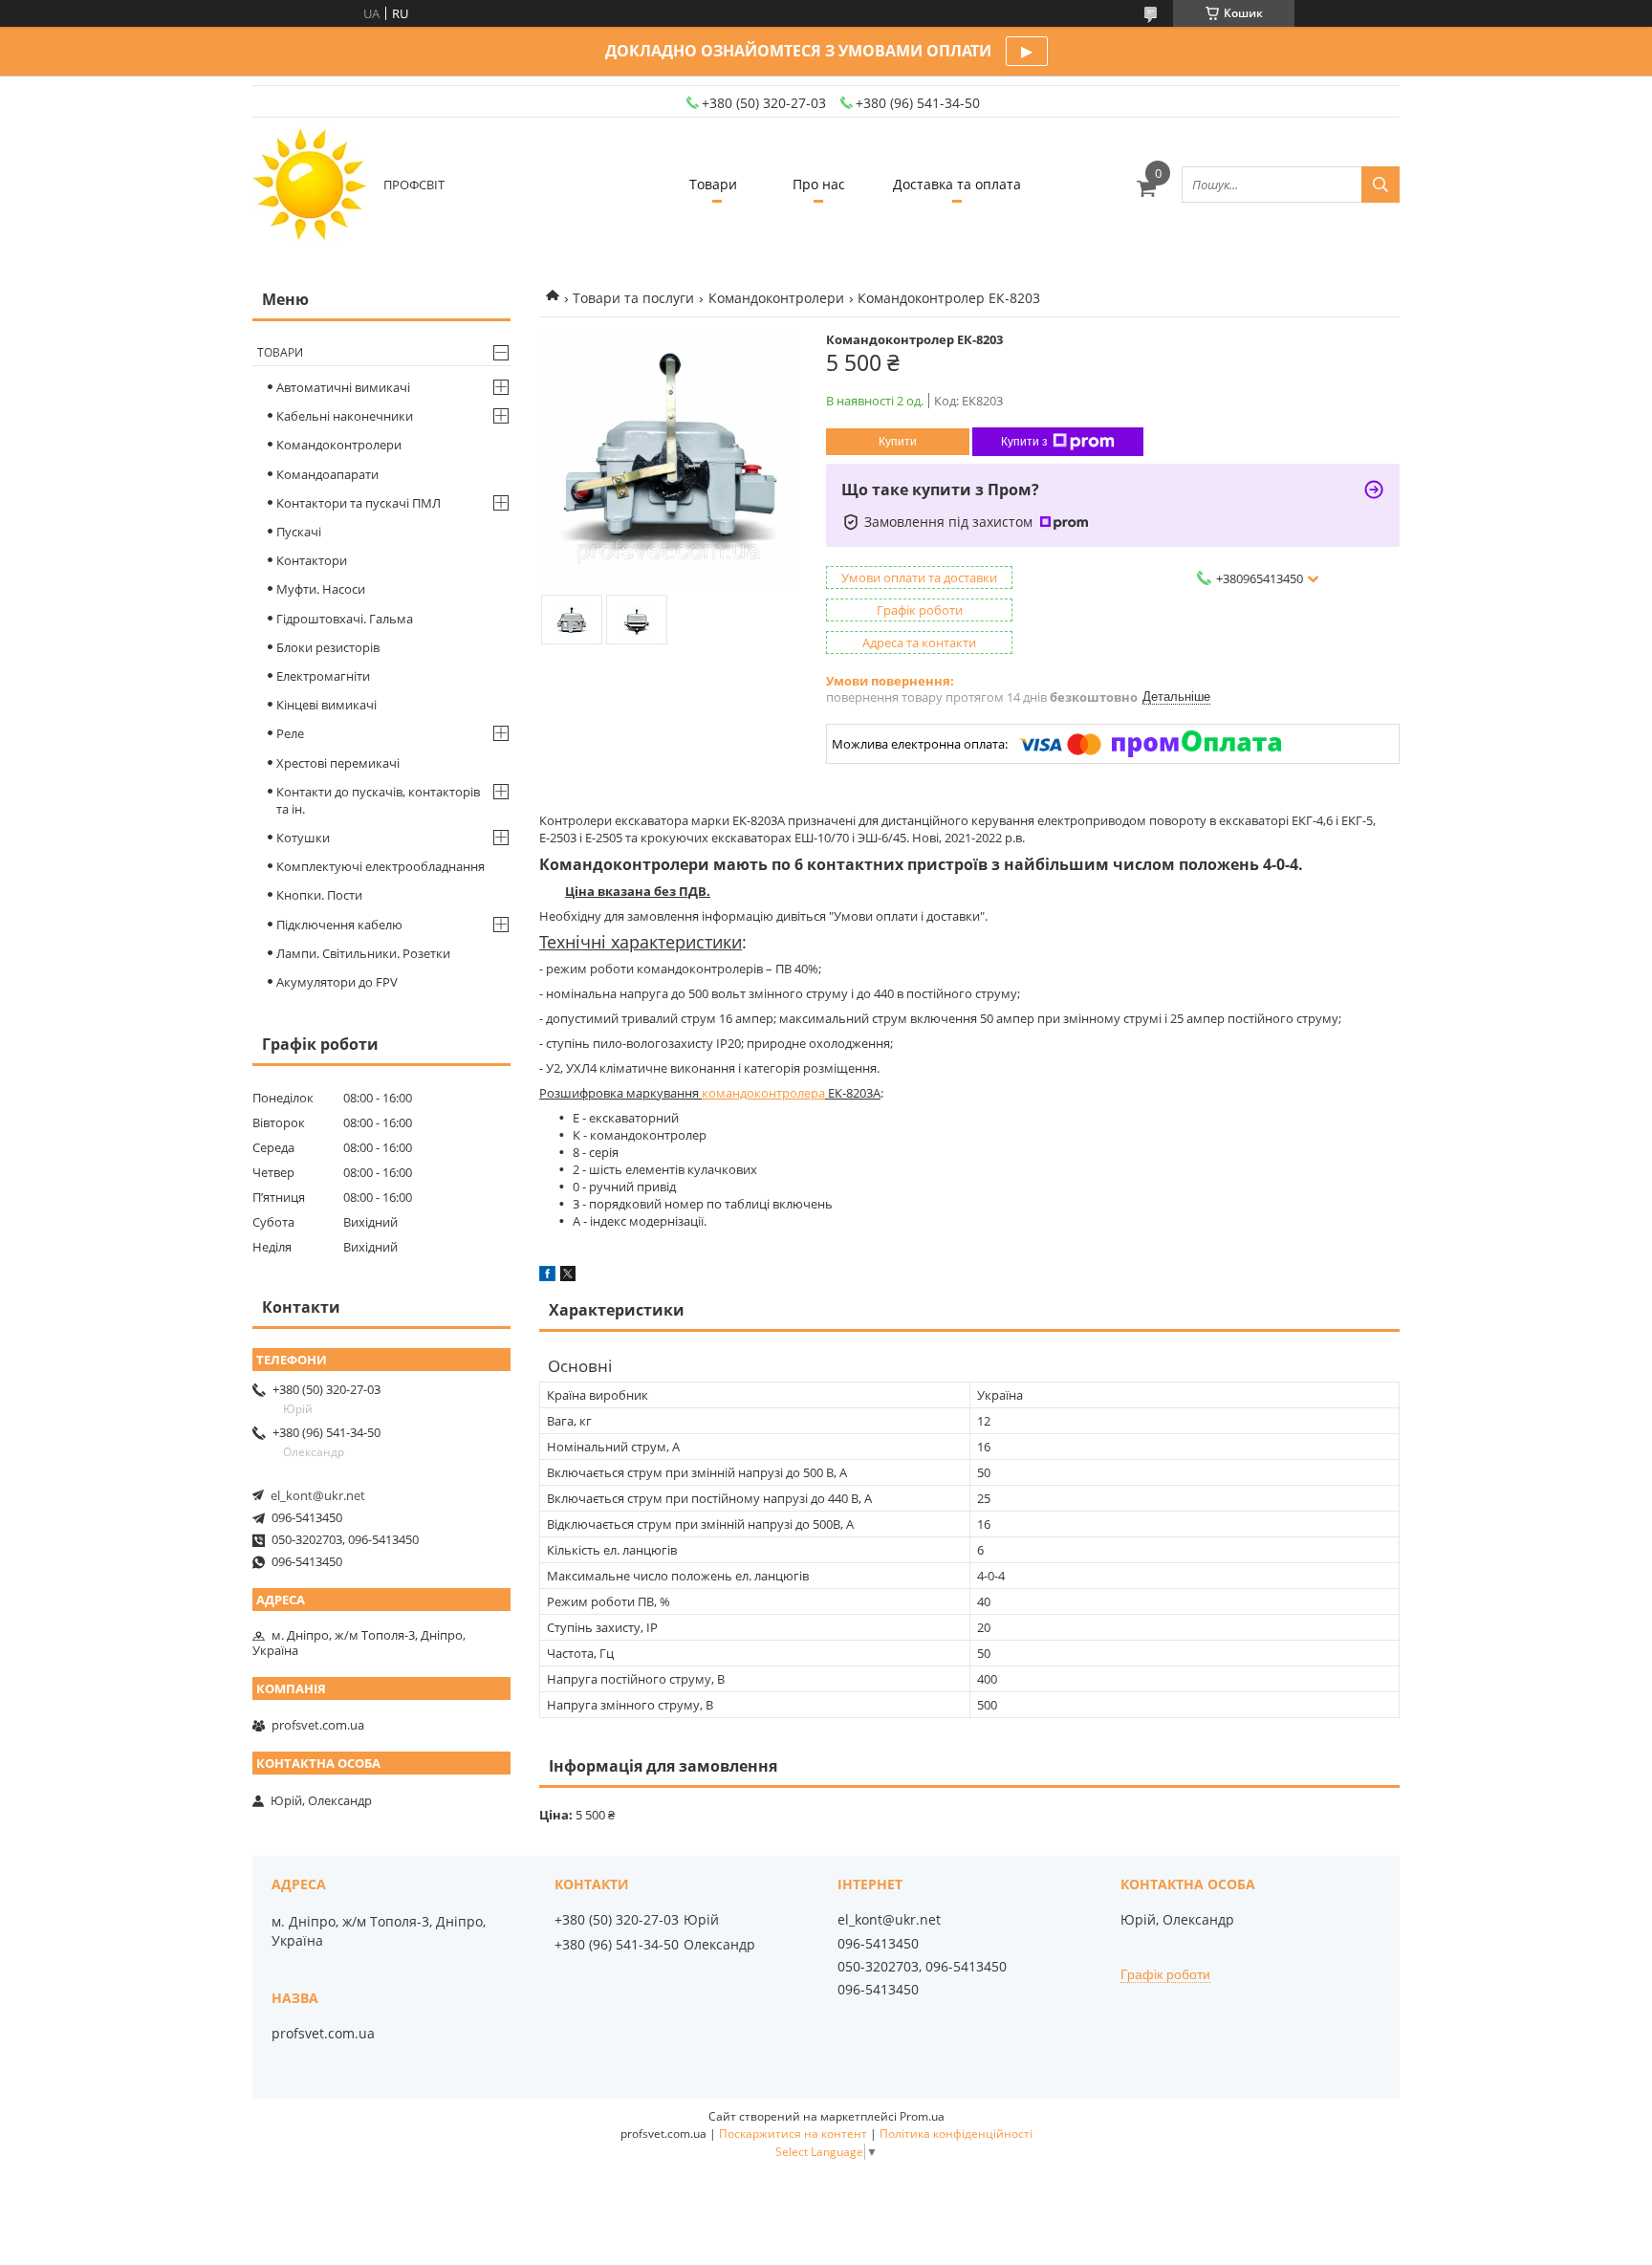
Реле (290, 733)
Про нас (819, 184)
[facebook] (547, 1276)
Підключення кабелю (339, 925)
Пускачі (299, 532)
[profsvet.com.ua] (310, 185)
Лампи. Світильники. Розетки (363, 953)
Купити (898, 442)
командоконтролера (763, 1093)
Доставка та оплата (957, 184)
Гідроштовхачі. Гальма (345, 619)
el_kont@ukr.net (318, 1495)
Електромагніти (323, 676)
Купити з (1024, 442)
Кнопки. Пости (319, 895)
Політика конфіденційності (956, 2134)
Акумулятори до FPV (337, 982)
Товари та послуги (633, 298)
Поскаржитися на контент (793, 2134)
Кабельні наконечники (345, 416)
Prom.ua (922, 2116)
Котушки (303, 838)
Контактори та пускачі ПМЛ (359, 503)
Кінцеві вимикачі (326, 705)
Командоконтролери (776, 298)
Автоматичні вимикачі (343, 387)
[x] (568, 1276)
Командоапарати (327, 474)
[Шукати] (1380, 185)
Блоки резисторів (328, 647)
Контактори (312, 560)
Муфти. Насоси (321, 589)
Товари (713, 184)
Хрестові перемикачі (338, 763)
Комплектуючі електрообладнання (380, 866)
